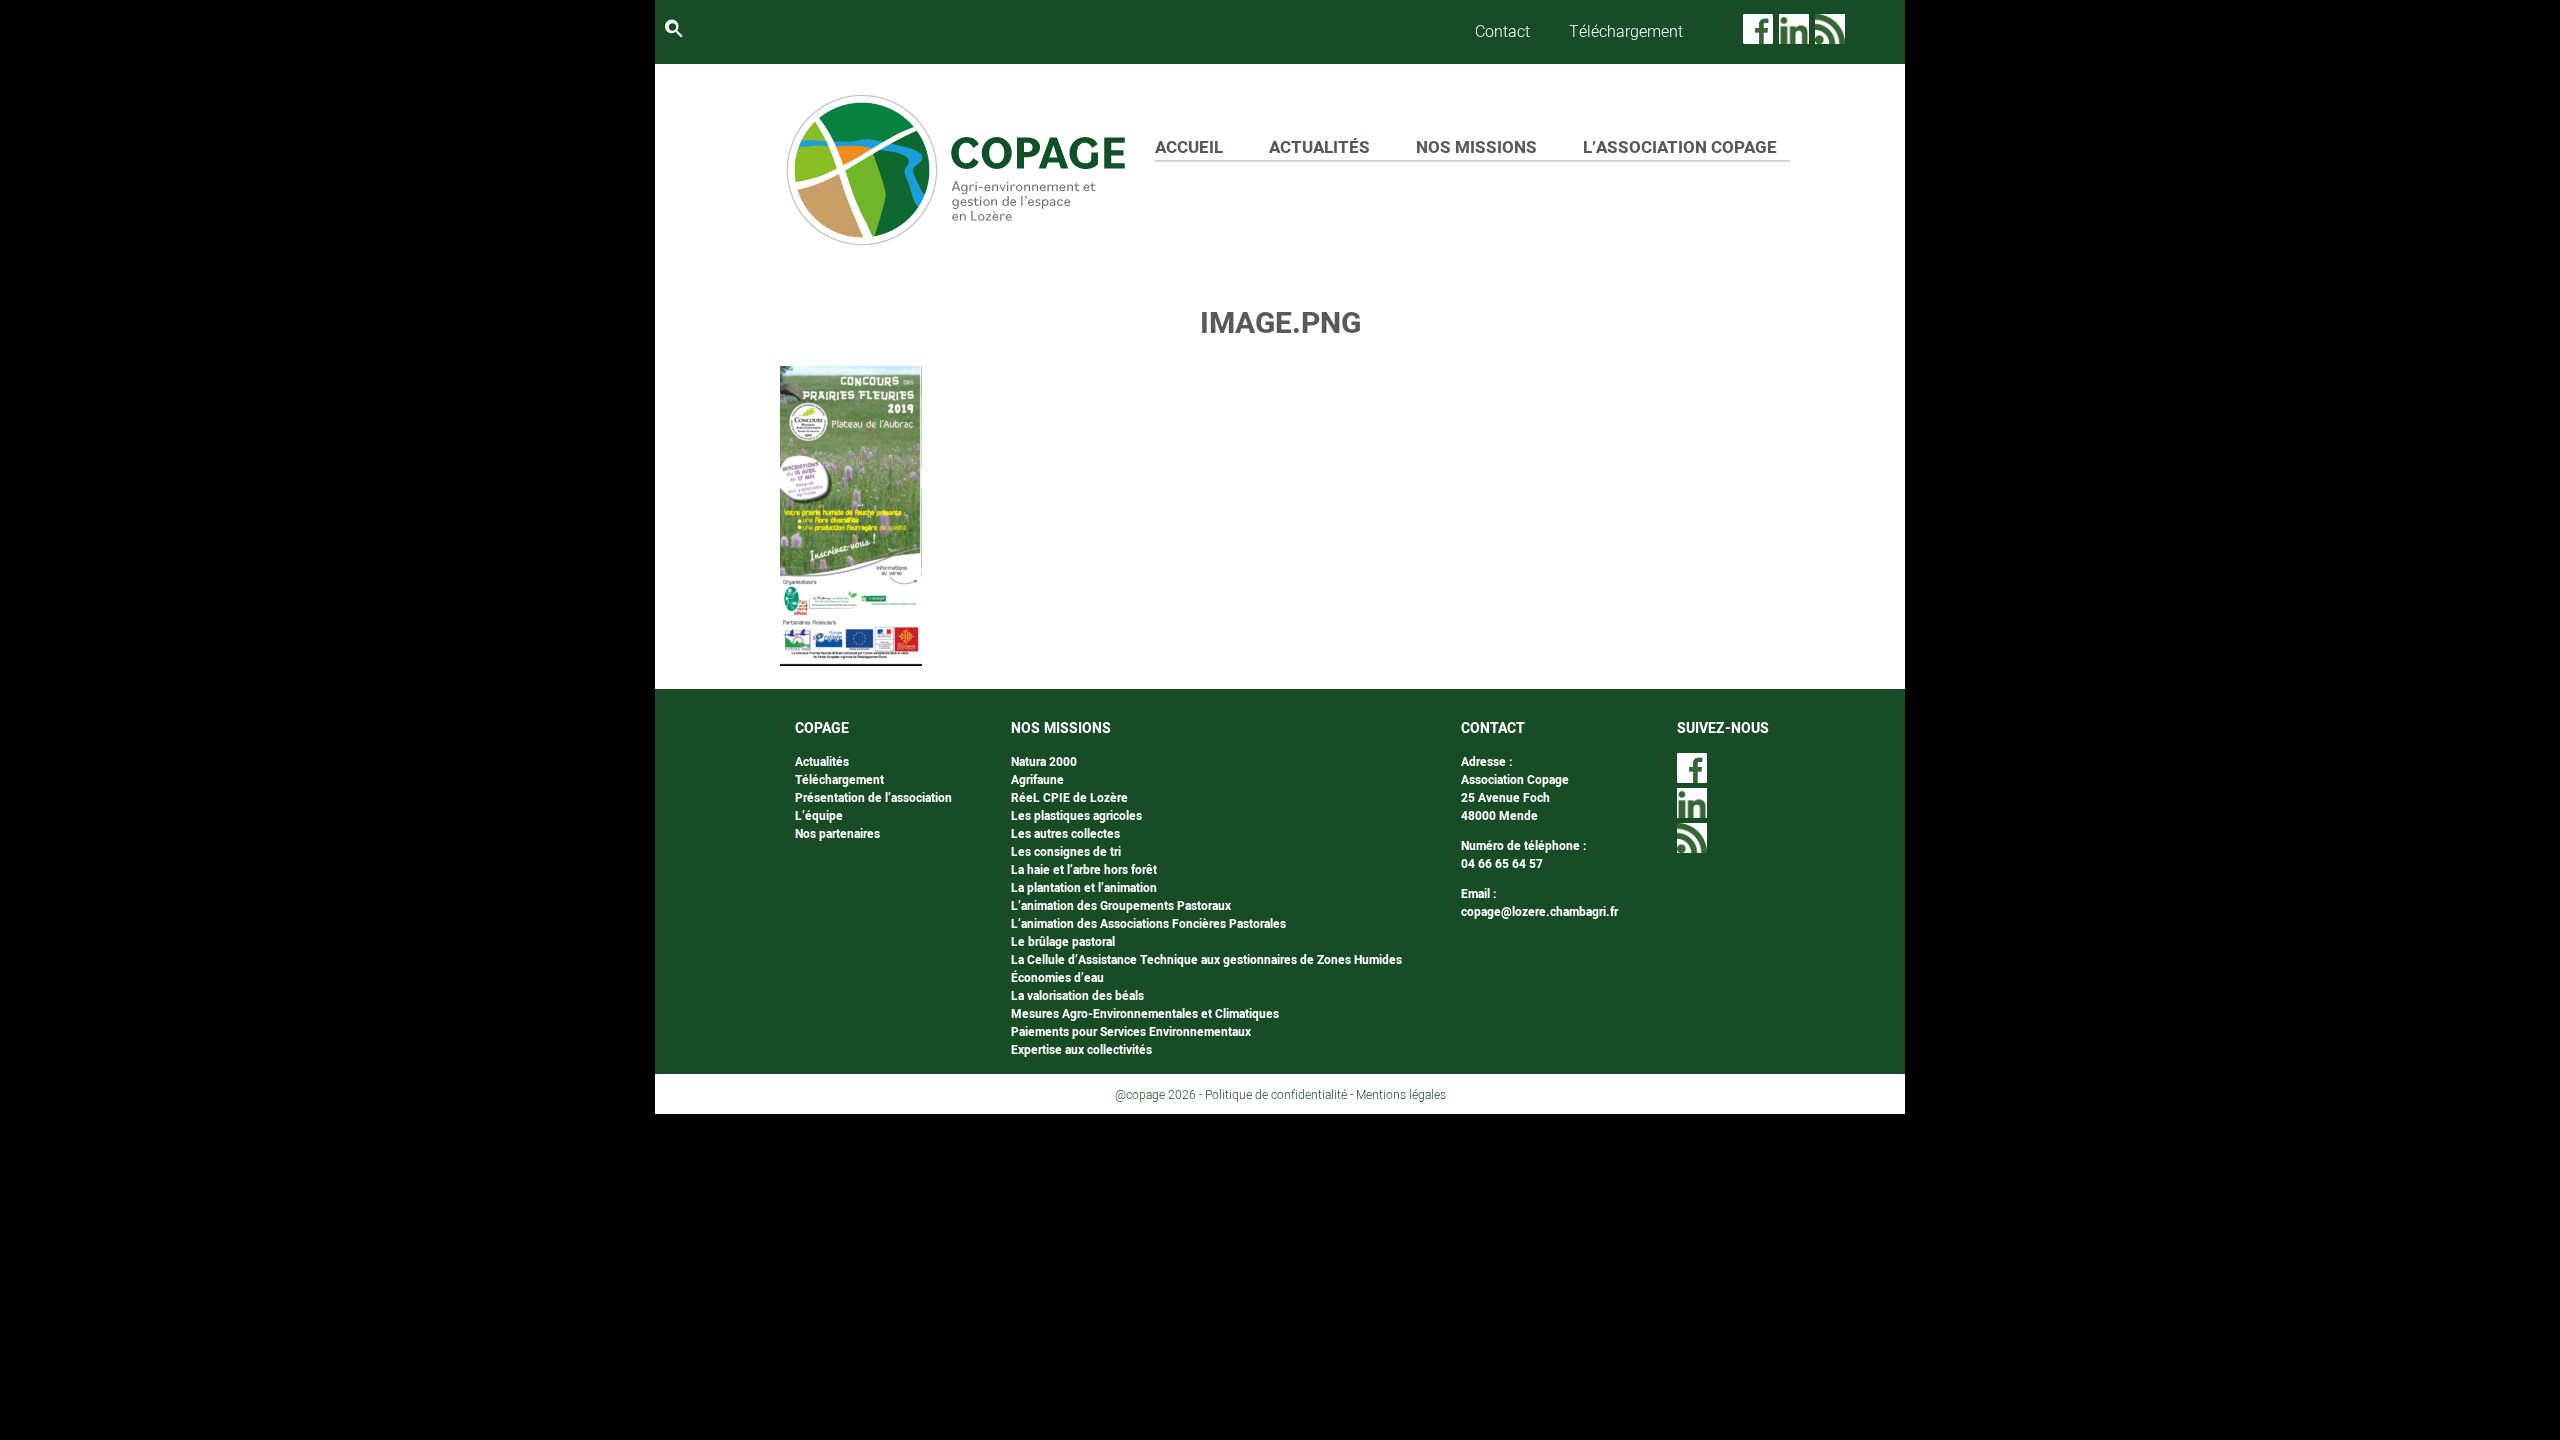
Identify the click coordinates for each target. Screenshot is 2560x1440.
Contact (1502, 32)
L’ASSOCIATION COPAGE (1680, 147)
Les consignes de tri (1066, 852)
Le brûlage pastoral (1063, 942)
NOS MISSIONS (1476, 147)
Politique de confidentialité (1276, 1095)
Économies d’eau (1057, 978)
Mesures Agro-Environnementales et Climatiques (1145, 1014)
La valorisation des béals (1077, 996)
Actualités (822, 762)
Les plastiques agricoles (1076, 816)
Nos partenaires (837, 834)
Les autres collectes (1065, 834)
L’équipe (819, 816)
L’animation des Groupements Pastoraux (1121, 906)
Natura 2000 (1044, 762)
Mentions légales (1401, 1095)
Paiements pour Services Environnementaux (1131, 1032)
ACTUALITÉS (1319, 147)
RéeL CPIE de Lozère (1069, 798)
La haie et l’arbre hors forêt (1084, 870)
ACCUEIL (1189, 147)
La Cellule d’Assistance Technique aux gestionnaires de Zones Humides (1206, 960)
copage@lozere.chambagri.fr (1539, 912)
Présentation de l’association (873, 798)
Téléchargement (1626, 32)
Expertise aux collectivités (1081, 1050)
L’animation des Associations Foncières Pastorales (1148, 924)
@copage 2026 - (1160, 1095)
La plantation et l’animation (1084, 888)
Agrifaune (1037, 780)
